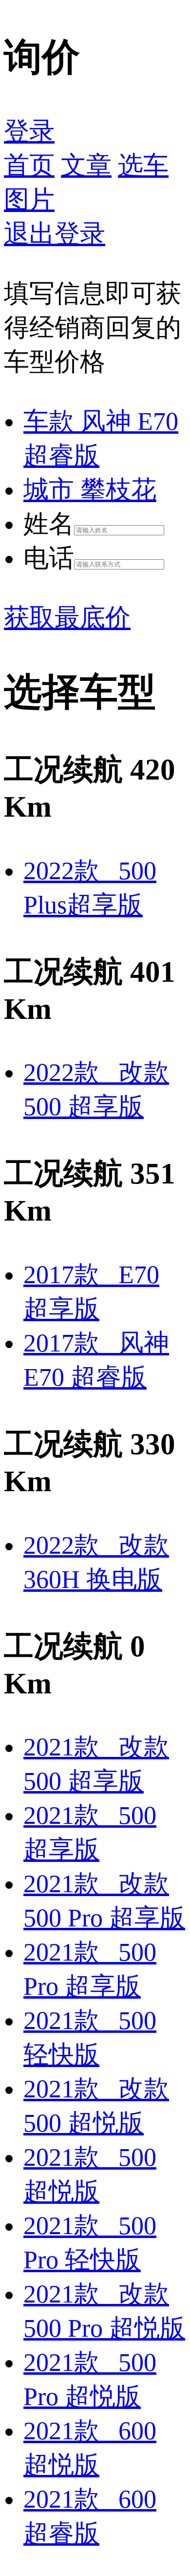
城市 (90, 490)
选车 (143, 165)
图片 (29, 200)
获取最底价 (67, 618)
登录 (29, 131)
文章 (86, 165)
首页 (29, 165)
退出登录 (55, 234)
